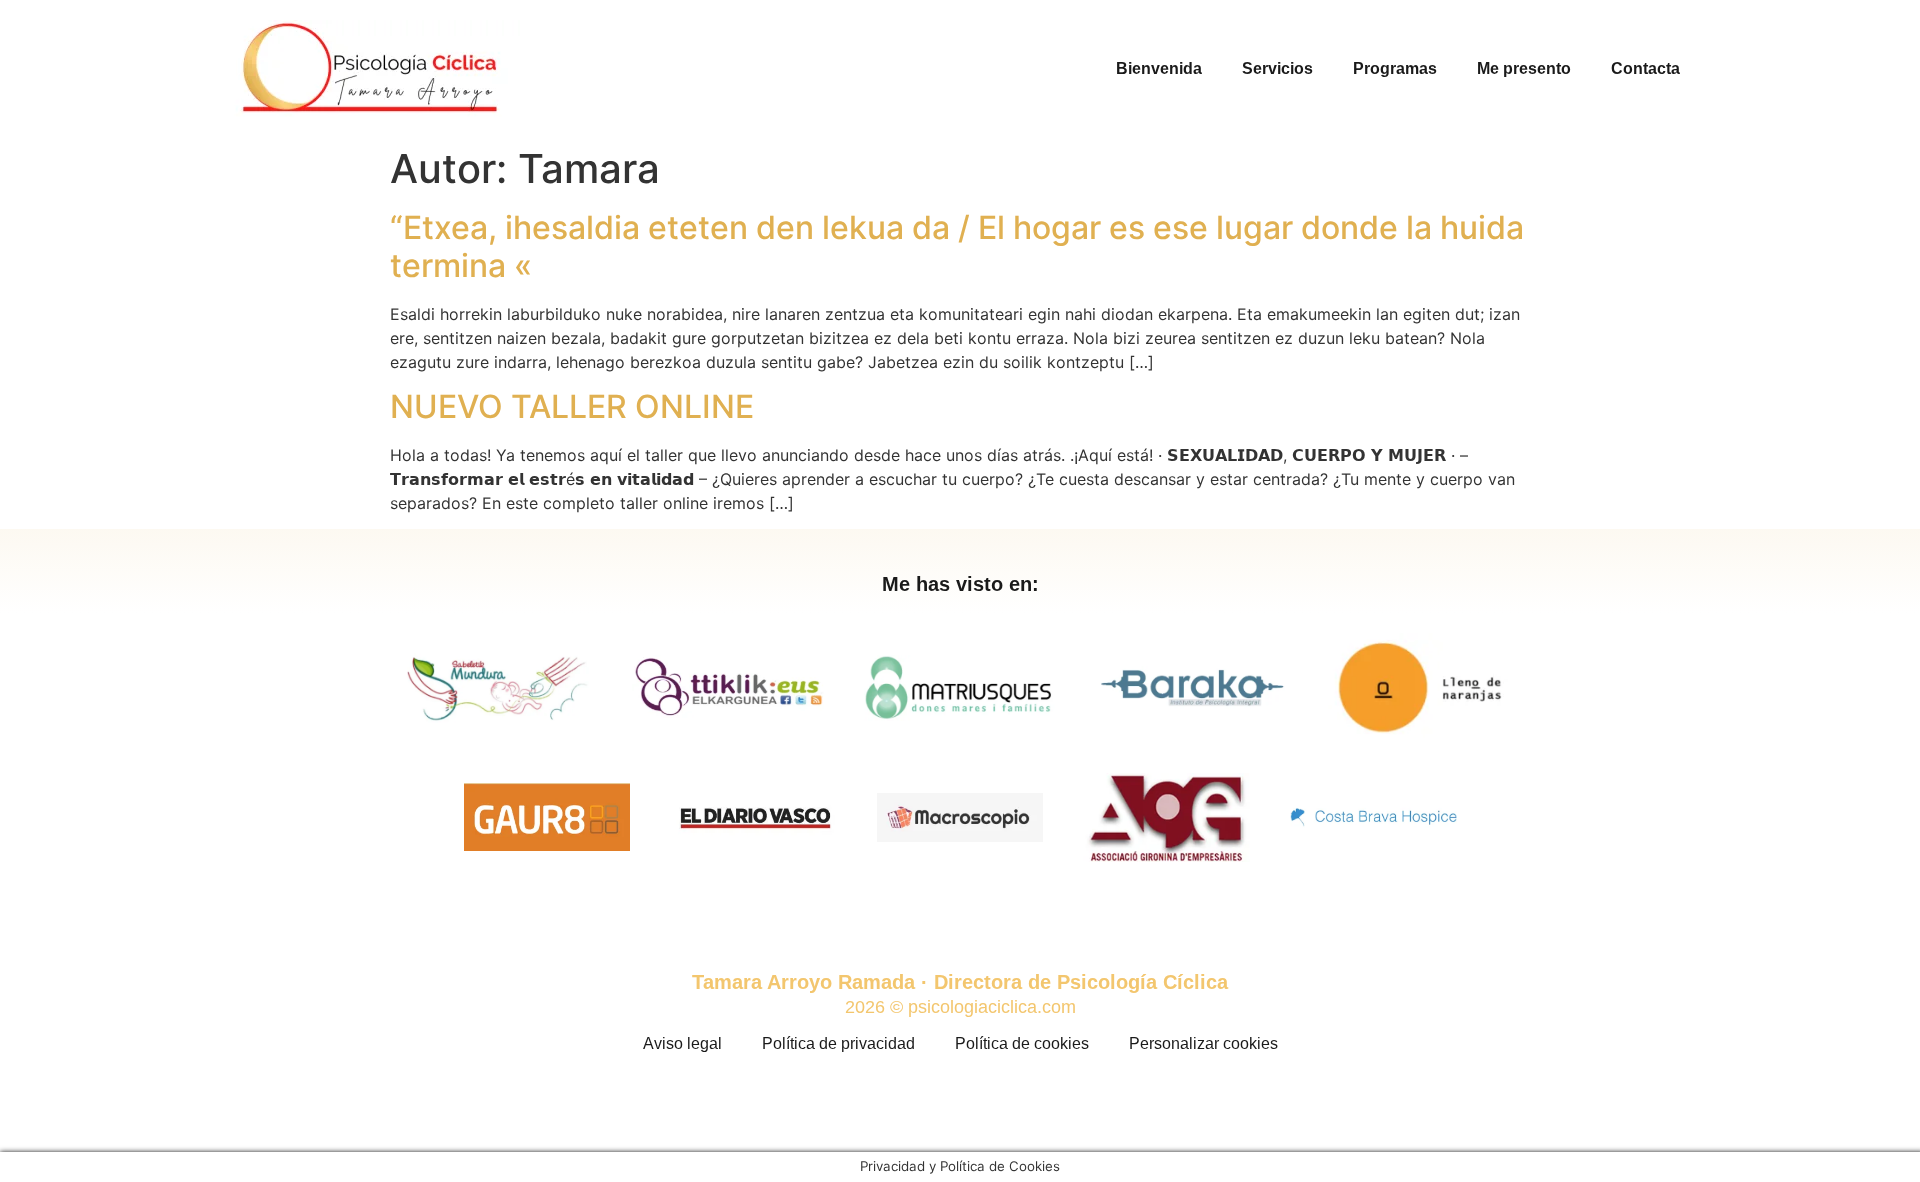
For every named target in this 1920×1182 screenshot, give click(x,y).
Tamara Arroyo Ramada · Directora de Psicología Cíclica (960, 982)
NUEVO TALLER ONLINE (572, 406)
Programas (1395, 68)
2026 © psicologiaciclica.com (960, 1007)
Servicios (1277, 68)
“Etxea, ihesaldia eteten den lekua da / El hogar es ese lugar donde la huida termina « (957, 246)
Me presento (1524, 68)
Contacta (1645, 68)
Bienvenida (1159, 68)
